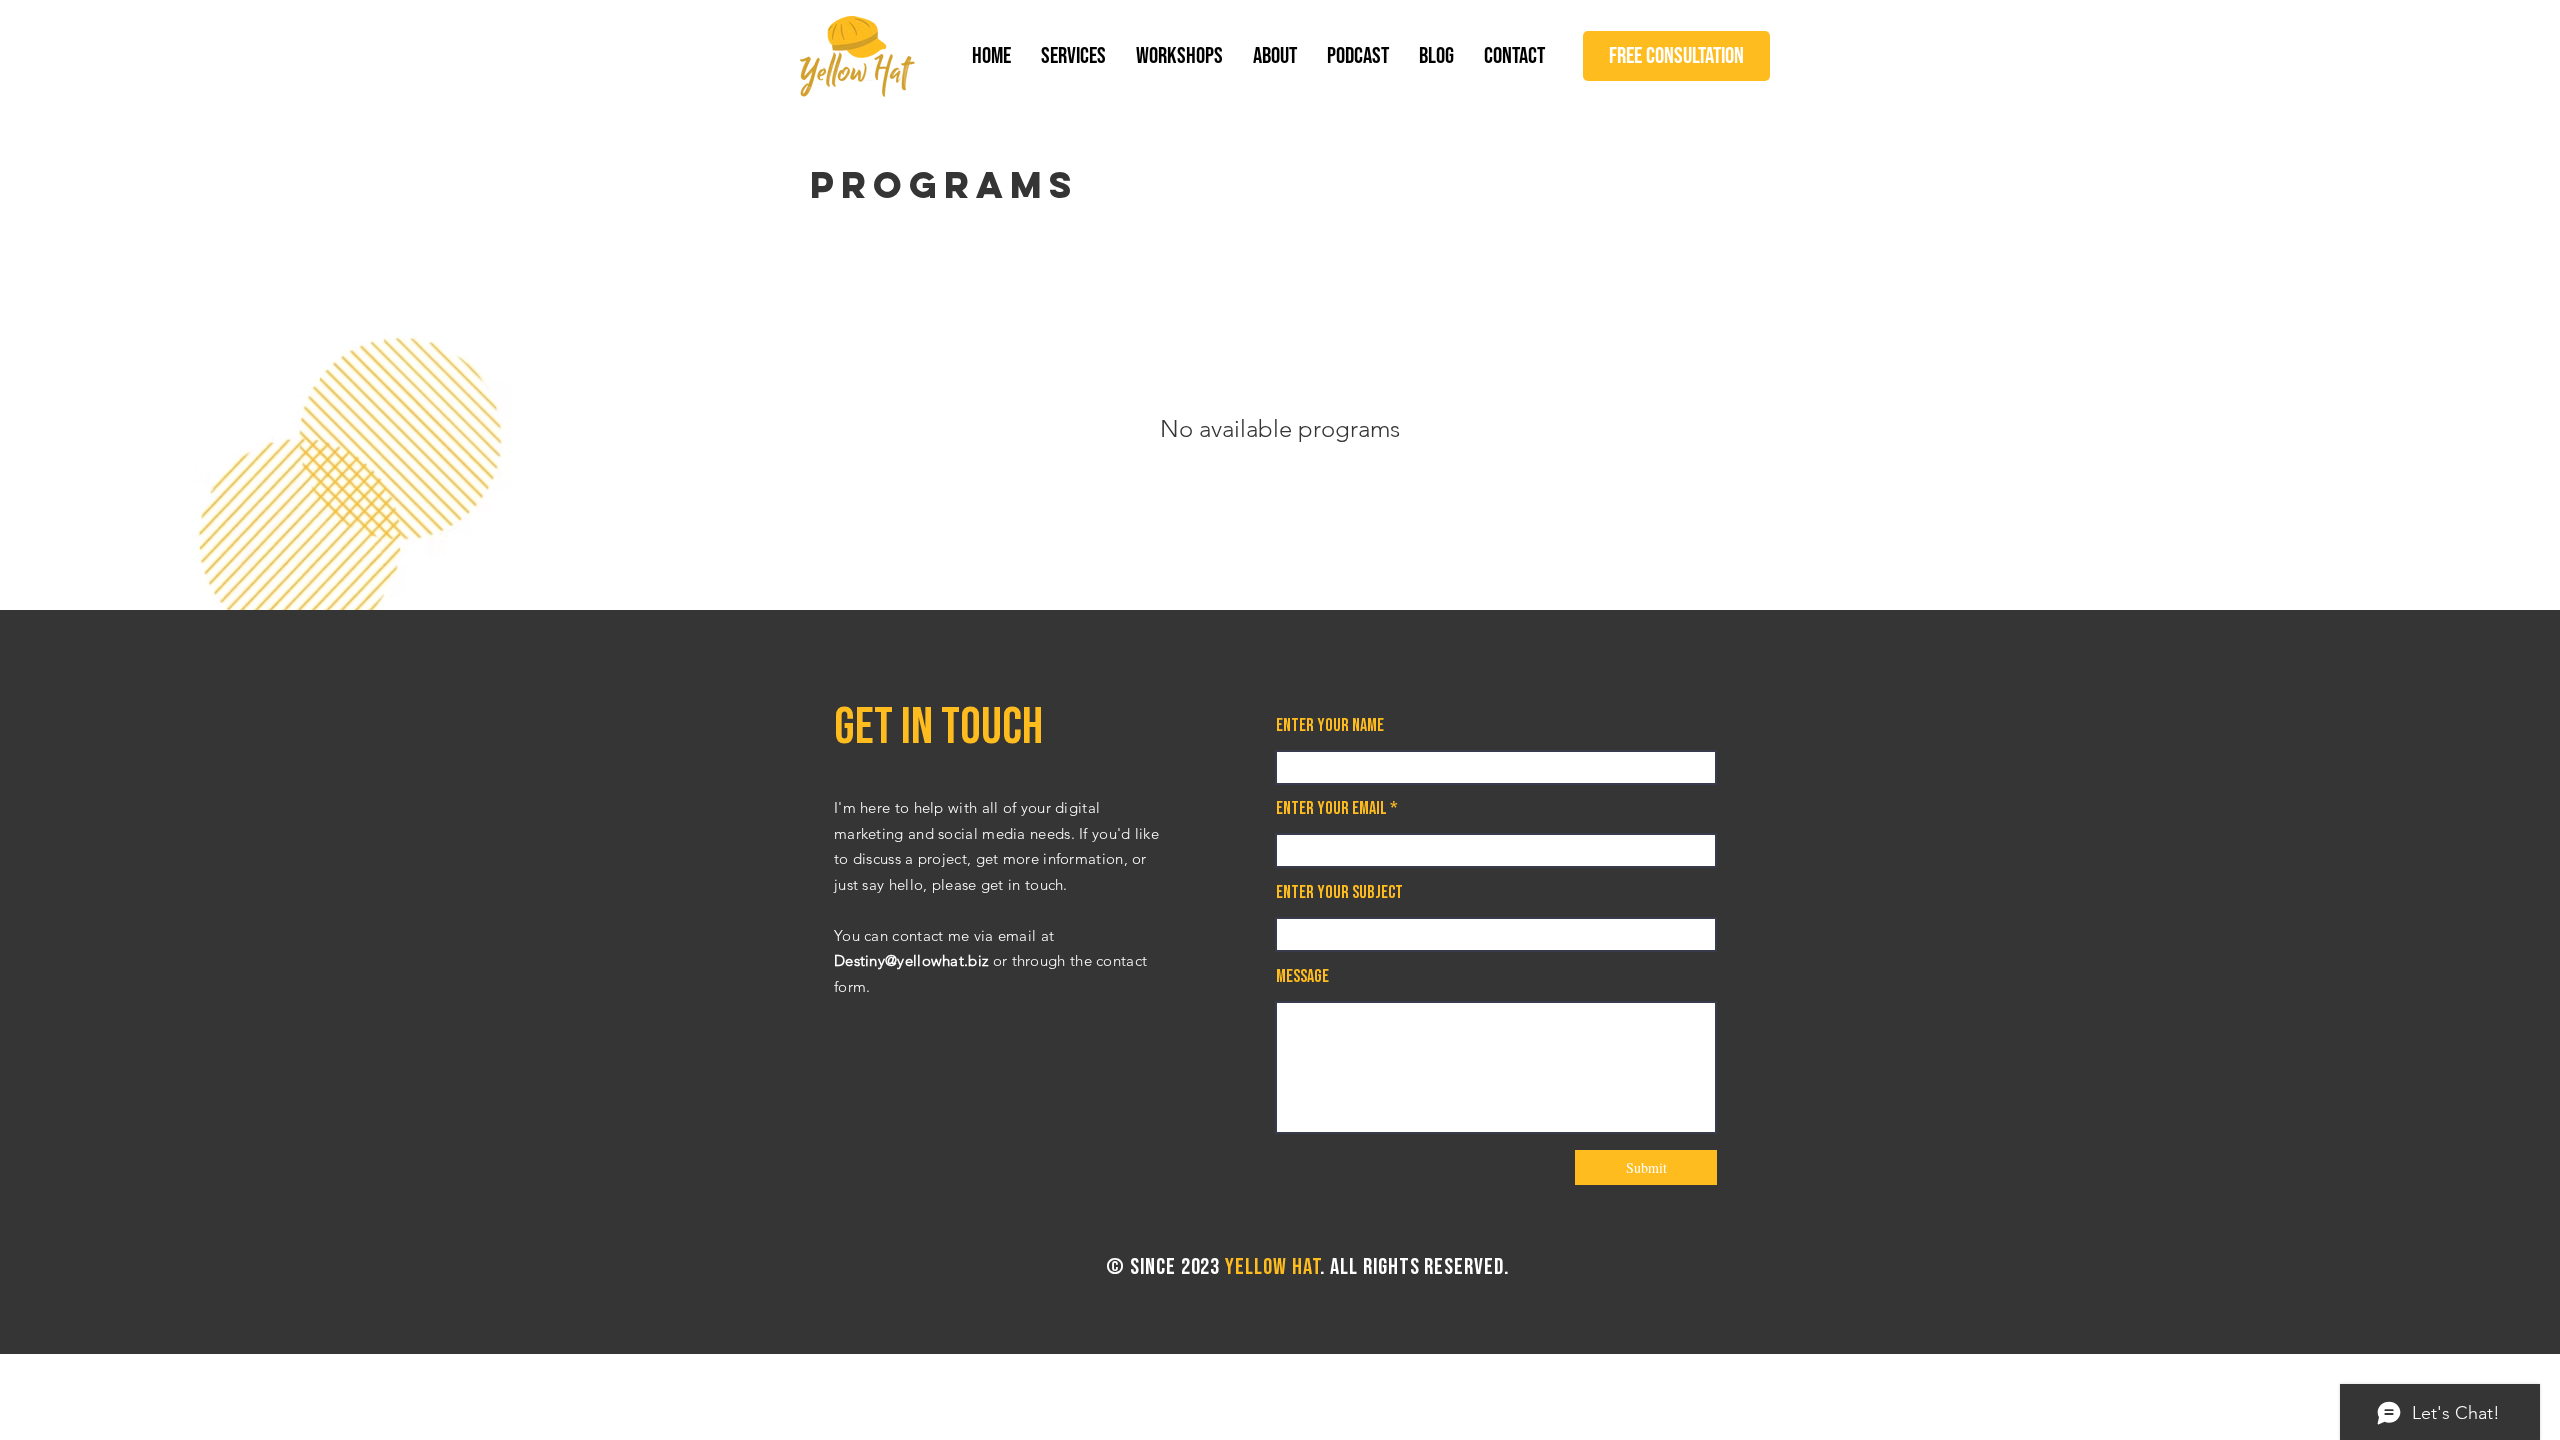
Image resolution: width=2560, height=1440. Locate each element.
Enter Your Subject (1339, 893)
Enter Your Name (1330, 726)
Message (1302, 977)
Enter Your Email (1331, 809)
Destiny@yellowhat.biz (911, 960)
